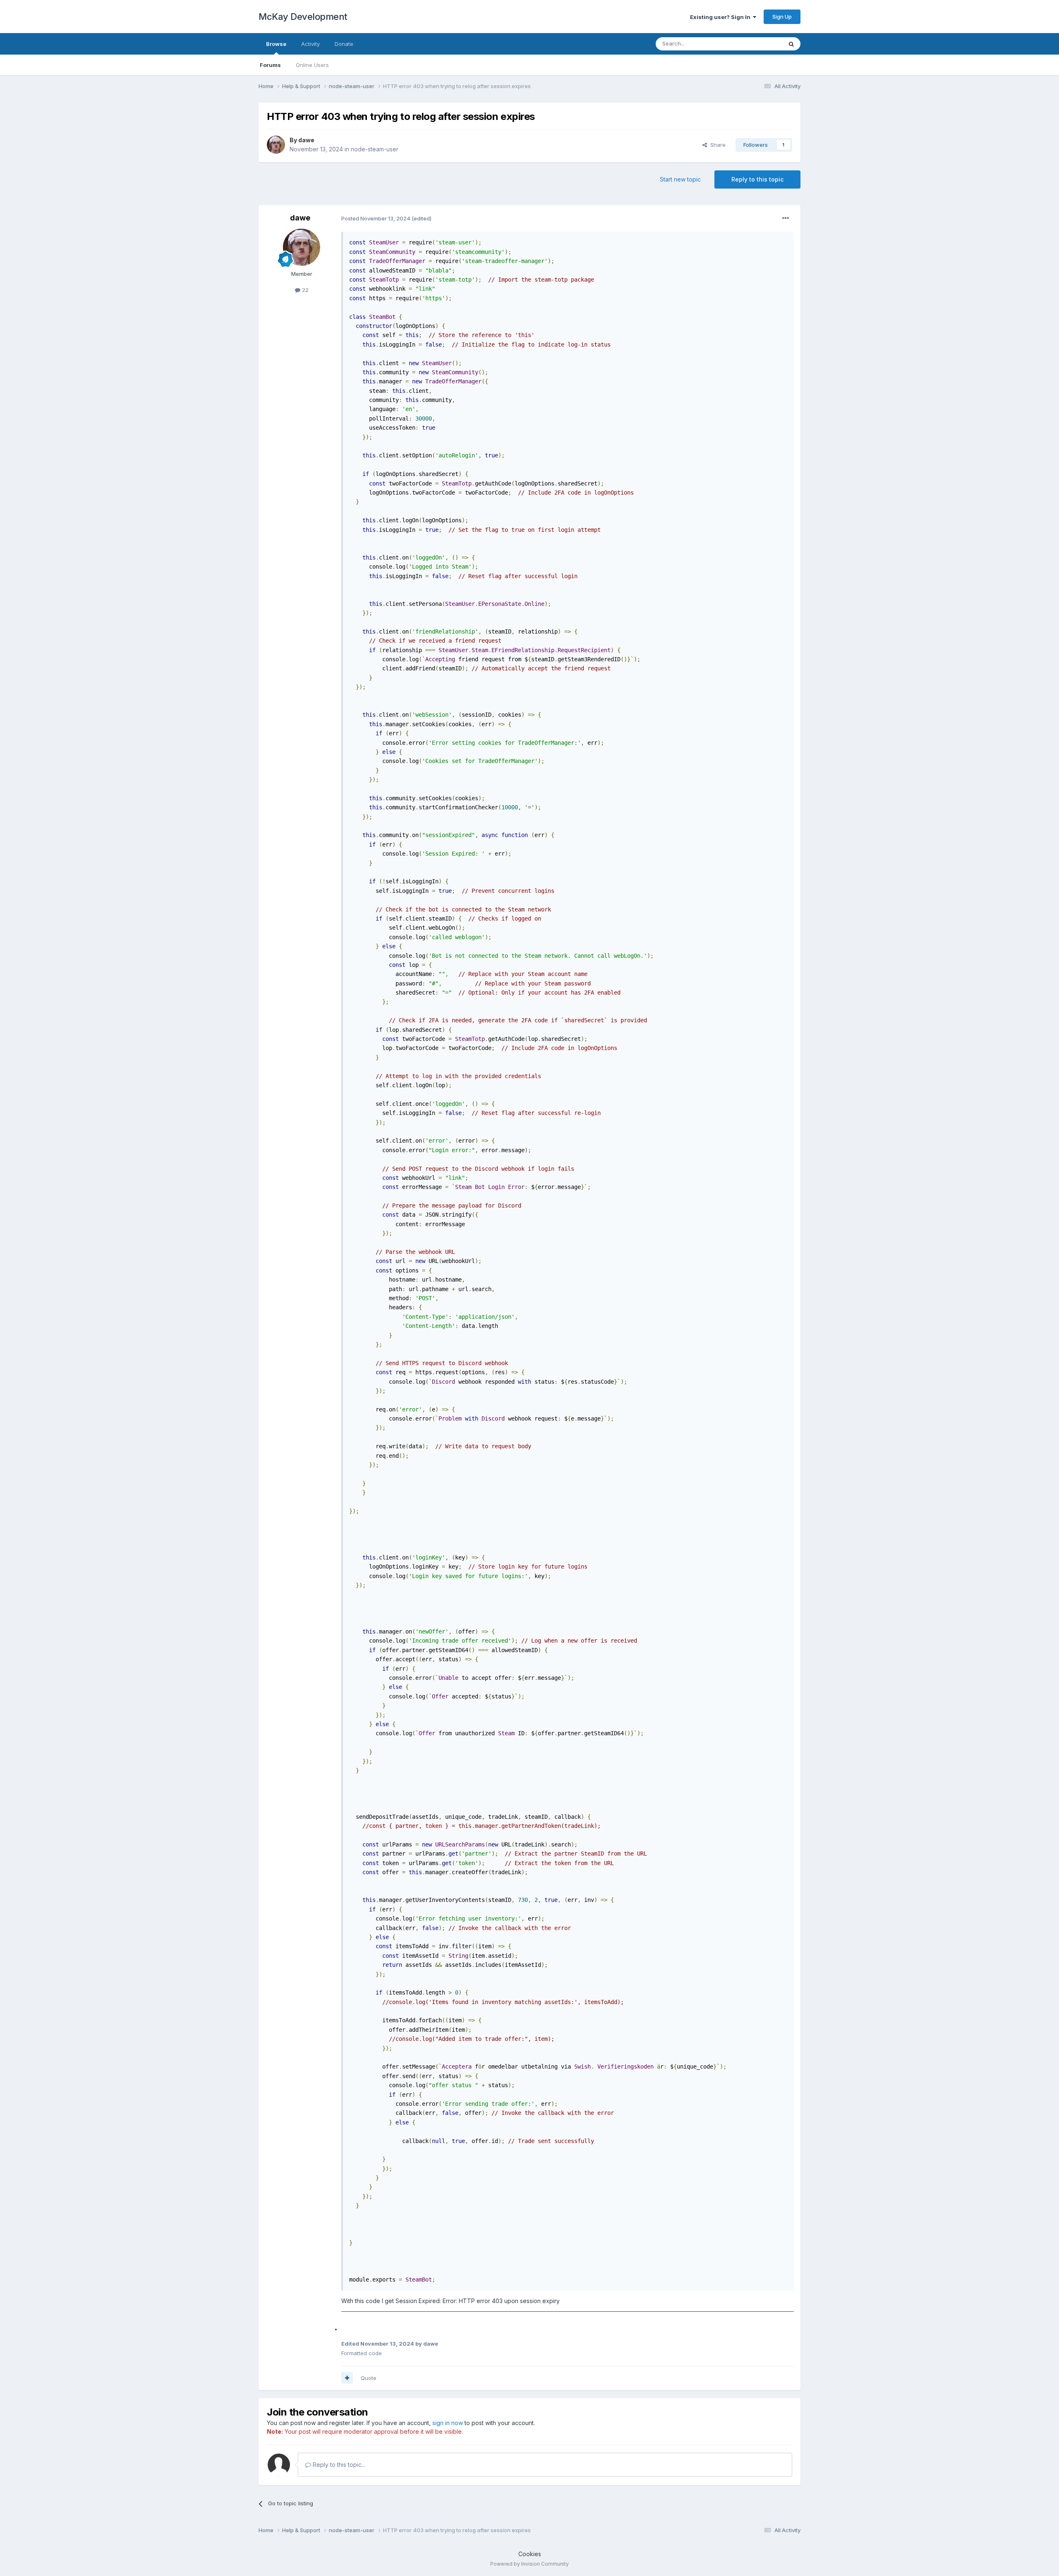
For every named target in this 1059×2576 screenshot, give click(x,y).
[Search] (791, 44)
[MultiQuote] (347, 2378)
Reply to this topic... (338, 2465)
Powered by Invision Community (529, 2564)
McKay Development (303, 17)
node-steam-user (375, 149)
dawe (306, 140)
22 (304, 290)
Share (716, 145)
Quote (369, 2378)
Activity (310, 44)
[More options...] (786, 218)
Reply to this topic (757, 179)
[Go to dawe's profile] (276, 145)
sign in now (448, 2423)
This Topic (758, 44)
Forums (270, 65)
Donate (344, 44)
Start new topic (680, 179)
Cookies (530, 2554)
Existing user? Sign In (721, 17)
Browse (276, 44)
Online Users (312, 65)
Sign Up (782, 17)
